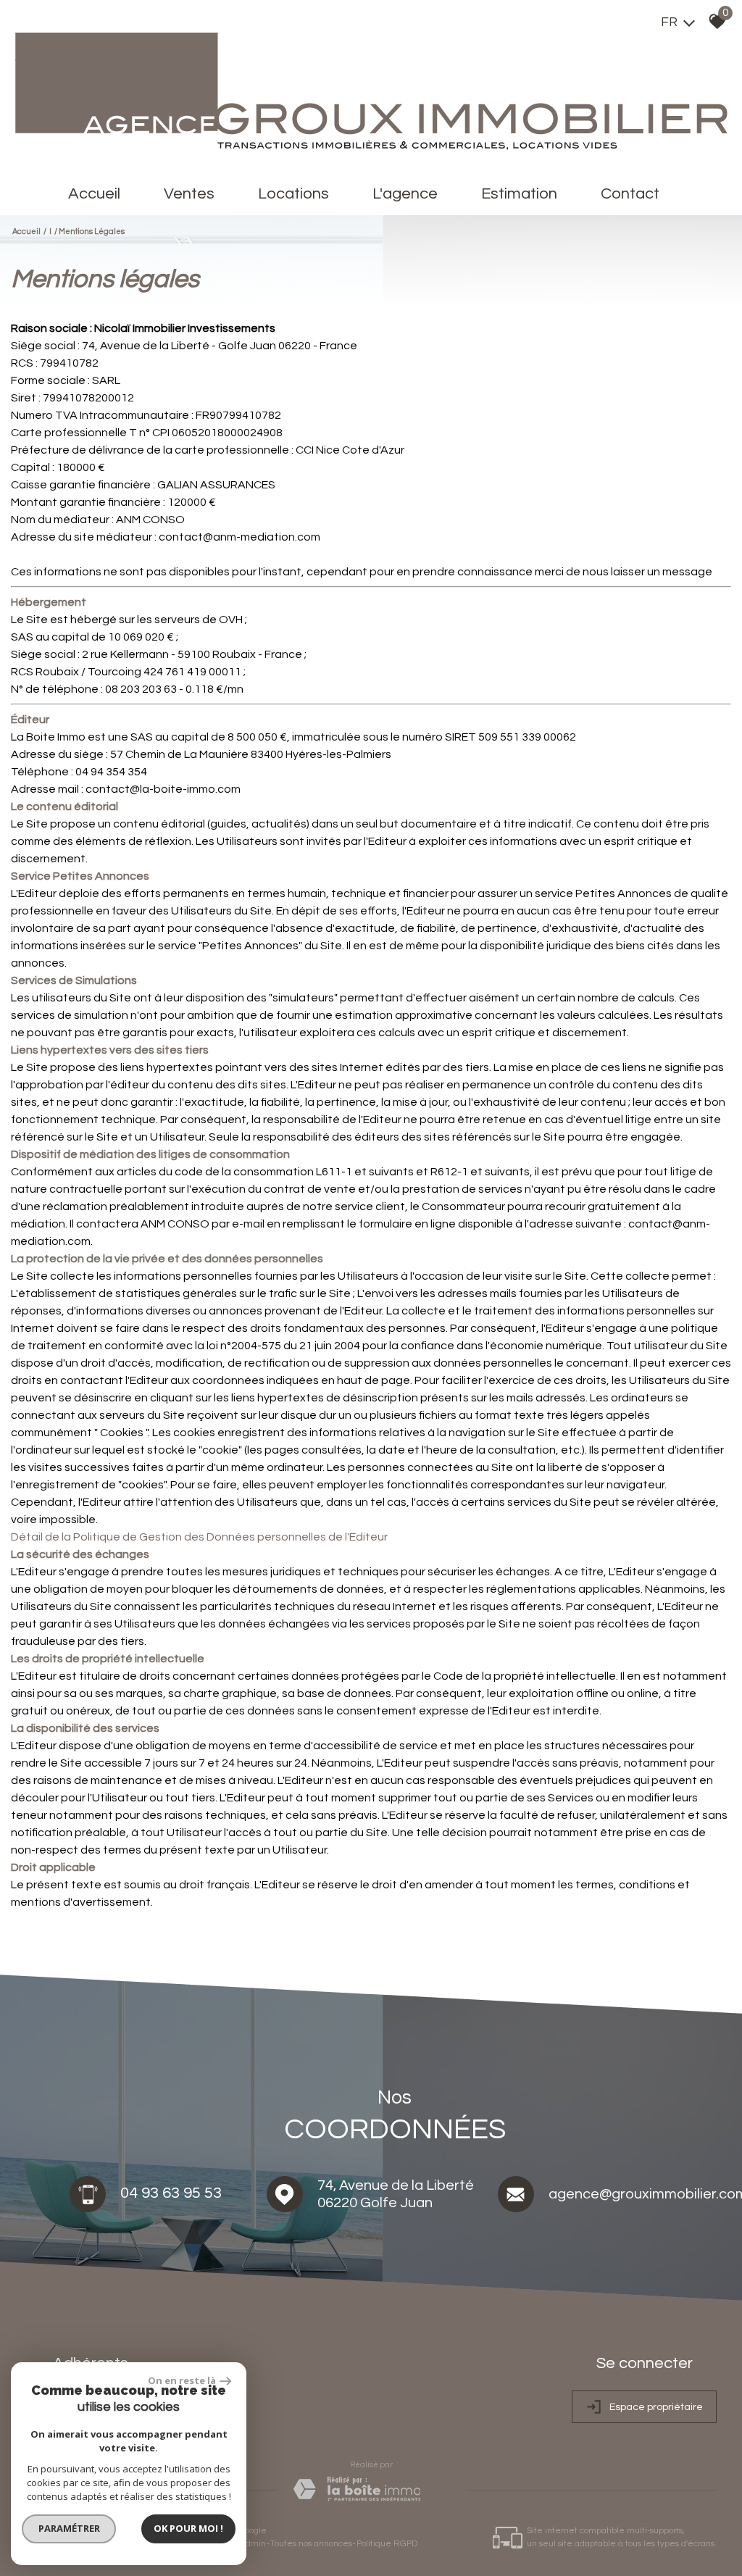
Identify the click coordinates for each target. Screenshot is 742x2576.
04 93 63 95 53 (171, 2193)
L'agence (405, 194)
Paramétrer (69, 2528)
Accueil (94, 194)
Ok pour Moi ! (188, 2528)
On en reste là (182, 2380)
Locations (293, 194)
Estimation (519, 194)
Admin (253, 2544)
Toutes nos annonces (311, 2544)
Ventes (189, 194)
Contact (630, 194)
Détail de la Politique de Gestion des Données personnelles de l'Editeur (199, 1537)
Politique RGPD (387, 2544)
